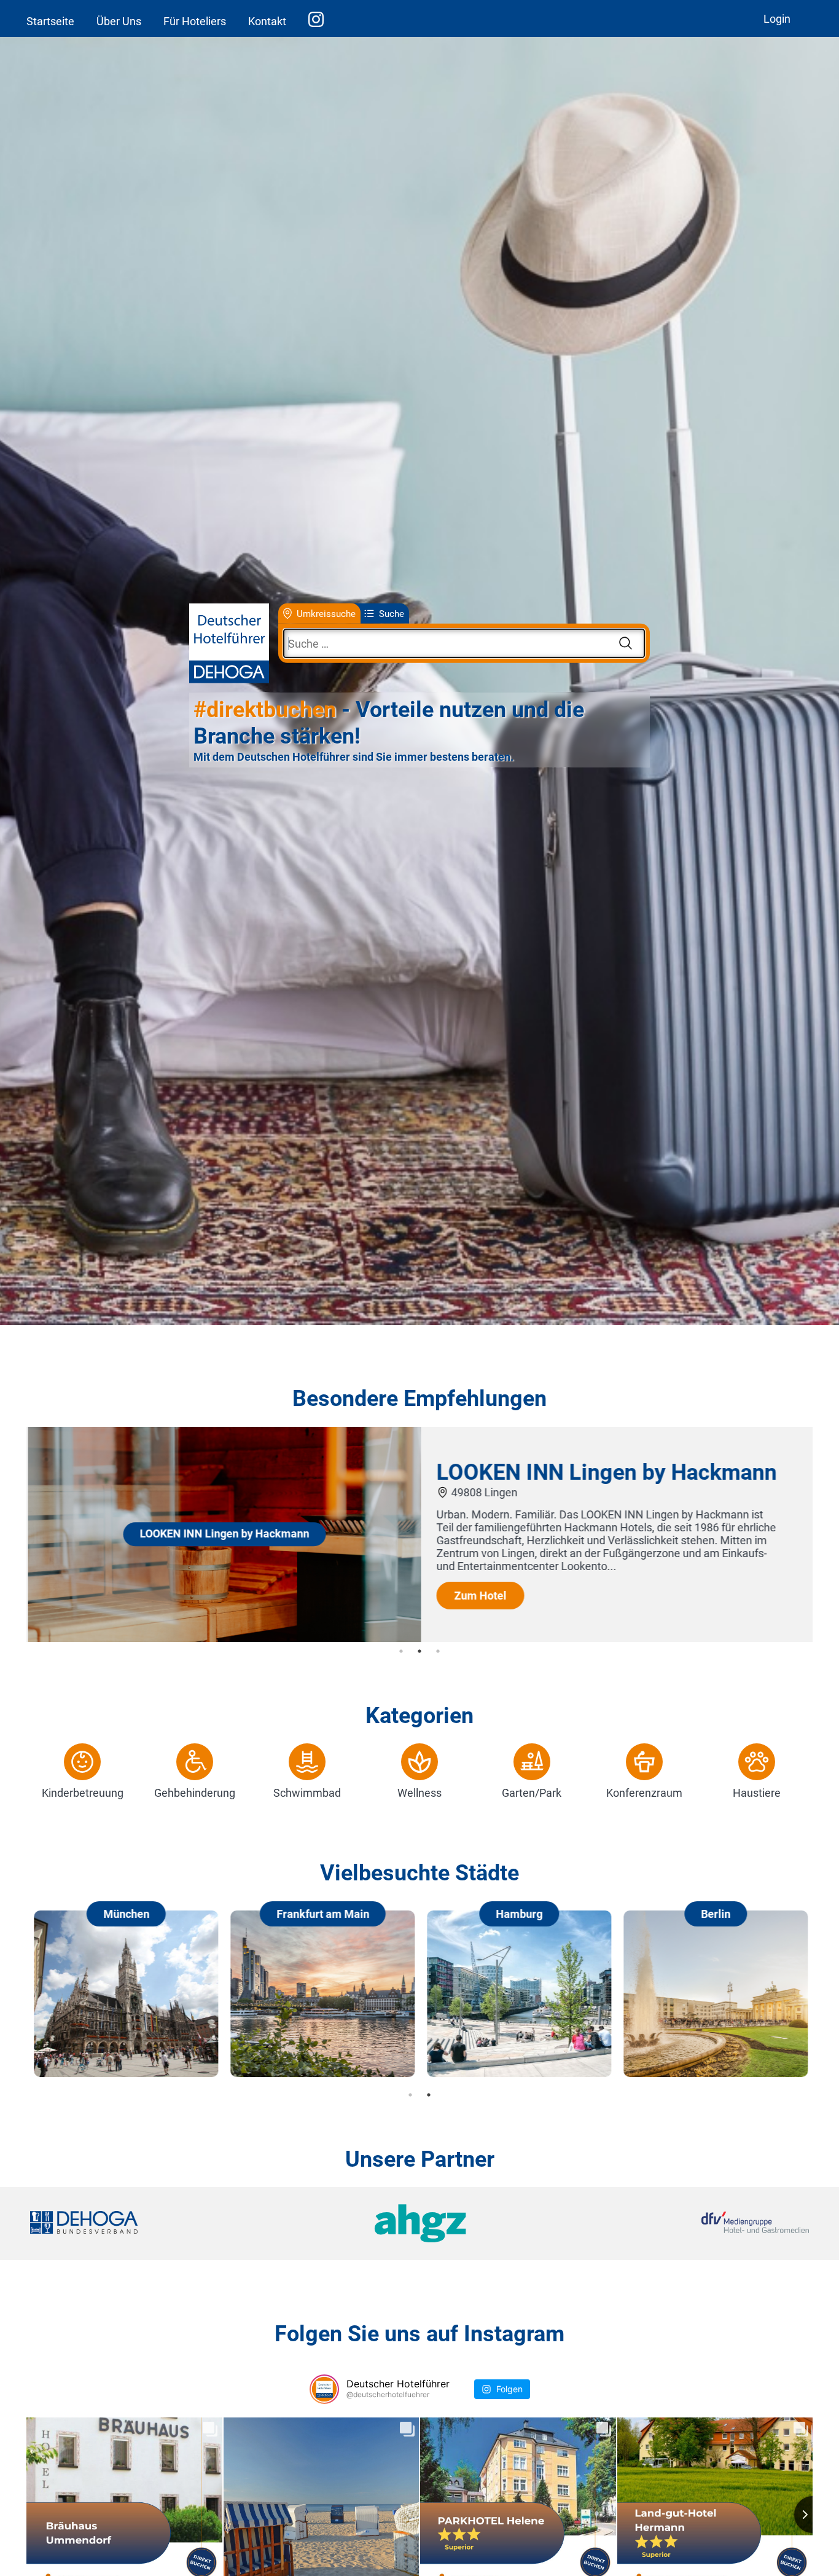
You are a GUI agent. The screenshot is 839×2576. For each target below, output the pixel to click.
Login (777, 19)
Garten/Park (532, 1793)
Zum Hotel (479, 1596)
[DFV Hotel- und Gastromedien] (679, 2224)
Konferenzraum (644, 1793)
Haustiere (757, 1793)
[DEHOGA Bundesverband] (160, 2224)
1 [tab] (401, 1651)
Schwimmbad (307, 1793)
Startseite (50, 21)
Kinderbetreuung (83, 1793)
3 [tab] (438, 1651)
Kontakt (267, 21)
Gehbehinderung (195, 1793)
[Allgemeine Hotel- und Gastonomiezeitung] (419, 2224)
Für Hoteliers (195, 21)
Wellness (419, 1793)
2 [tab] (419, 1651)
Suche (392, 613)
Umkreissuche (326, 613)
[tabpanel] (419, 1534)
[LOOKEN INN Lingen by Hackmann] (223, 1638)
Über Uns (119, 21)
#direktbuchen (265, 710)
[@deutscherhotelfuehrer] (324, 2389)
